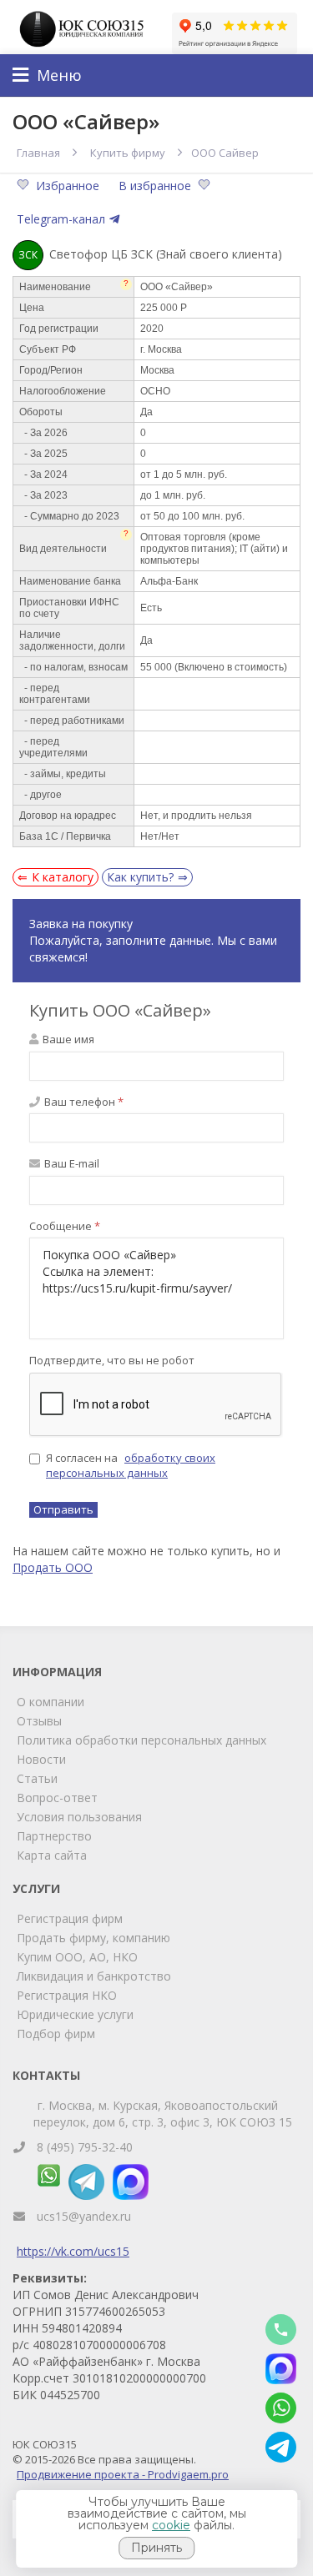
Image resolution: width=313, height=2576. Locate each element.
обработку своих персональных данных (131, 1466)
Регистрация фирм (70, 1918)
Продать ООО (53, 1567)
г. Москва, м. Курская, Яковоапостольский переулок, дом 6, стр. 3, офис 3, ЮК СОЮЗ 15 (163, 2114)
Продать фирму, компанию (93, 1938)
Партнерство (54, 1836)
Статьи (37, 1778)
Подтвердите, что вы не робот (112, 1360)
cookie (171, 2525)
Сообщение (65, 1226)
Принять (156, 2548)
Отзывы (39, 1721)
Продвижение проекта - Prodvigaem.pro (123, 2474)
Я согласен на (131, 1466)
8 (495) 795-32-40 (85, 2147)
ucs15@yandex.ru (84, 2216)
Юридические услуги (75, 2014)
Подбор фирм (56, 2034)
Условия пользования (79, 1817)
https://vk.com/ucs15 (73, 2251)
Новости (41, 1759)
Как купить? (140, 877)
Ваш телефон (83, 1102)
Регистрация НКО (67, 1995)
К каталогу (63, 877)
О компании (50, 1702)
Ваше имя (67, 1039)
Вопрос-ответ (57, 1798)
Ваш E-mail (71, 1163)
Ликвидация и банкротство (94, 1976)
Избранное (69, 186)
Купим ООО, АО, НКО (77, 1957)
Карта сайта (52, 1855)
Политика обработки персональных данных (141, 1740)
